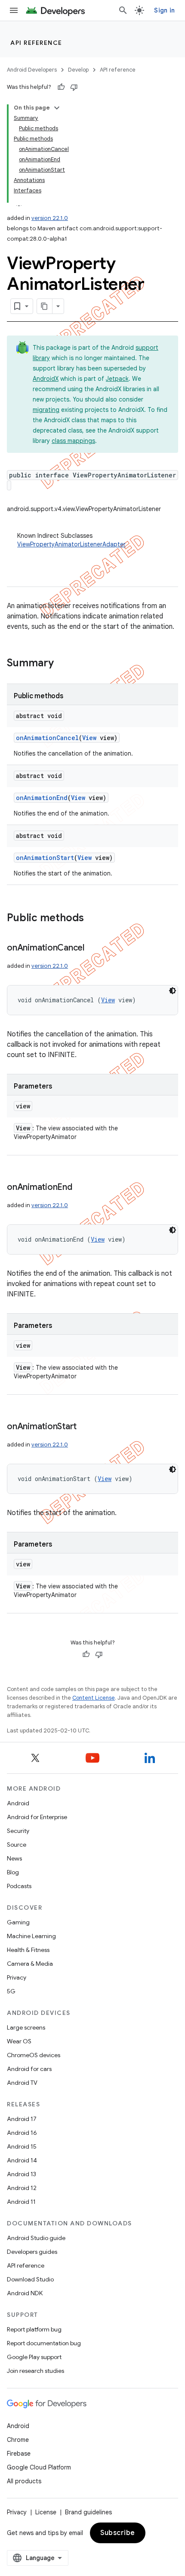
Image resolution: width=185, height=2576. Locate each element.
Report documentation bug (44, 2343)
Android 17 (22, 2119)
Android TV (22, 2083)
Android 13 (22, 2174)
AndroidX (46, 379)
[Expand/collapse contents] (57, 108)
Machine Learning (31, 1936)
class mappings (73, 441)
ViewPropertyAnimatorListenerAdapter (71, 544)
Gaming (18, 1922)
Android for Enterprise (37, 1817)
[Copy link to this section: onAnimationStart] (85, 1427)
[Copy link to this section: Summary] (62, 664)
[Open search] (123, 10)
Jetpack (117, 379)
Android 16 (22, 2133)
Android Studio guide (36, 2238)
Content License (94, 1698)
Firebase (19, 2454)
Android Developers (32, 70)
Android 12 (22, 2188)
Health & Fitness (28, 1950)
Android (18, 1803)
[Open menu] (14, 10)
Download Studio (30, 2279)
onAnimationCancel (47, 738)
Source (17, 1845)
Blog (13, 1872)
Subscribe (118, 2533)
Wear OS (19, 2041)
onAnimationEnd (42, 798)
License (46, 2512)
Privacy (17, 1977)
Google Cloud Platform (39, 2467)
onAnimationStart (45, 858)
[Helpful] (61, 87)
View (89, 738)
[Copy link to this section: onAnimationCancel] (93, 948)
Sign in (164, 10)
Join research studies (35, 2371)
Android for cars (29, 2069)
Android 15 (22, 2146)
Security (18, 1831)
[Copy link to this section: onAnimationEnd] (81, 1188)
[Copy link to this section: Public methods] (92, 919)
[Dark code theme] (173, 991)
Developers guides (32, 2252)
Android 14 (22, 2160)
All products (24, 2481)
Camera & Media (30, 1964)
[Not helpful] (74, 87)
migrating (46, 410)
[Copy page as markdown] (45, 306)
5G (11, 1991)
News (14, 1858)
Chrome (18, 2440)
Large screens (26, 2027)
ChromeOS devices (34, 2055)
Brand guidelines (88, 2512)
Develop (78, 70)
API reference (36, 43)
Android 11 (21, 2202)
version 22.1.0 (50, 218)
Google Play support (34, 2357)
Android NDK (25, 2293)
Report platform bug (34, 2329)
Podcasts (19, 1886)
